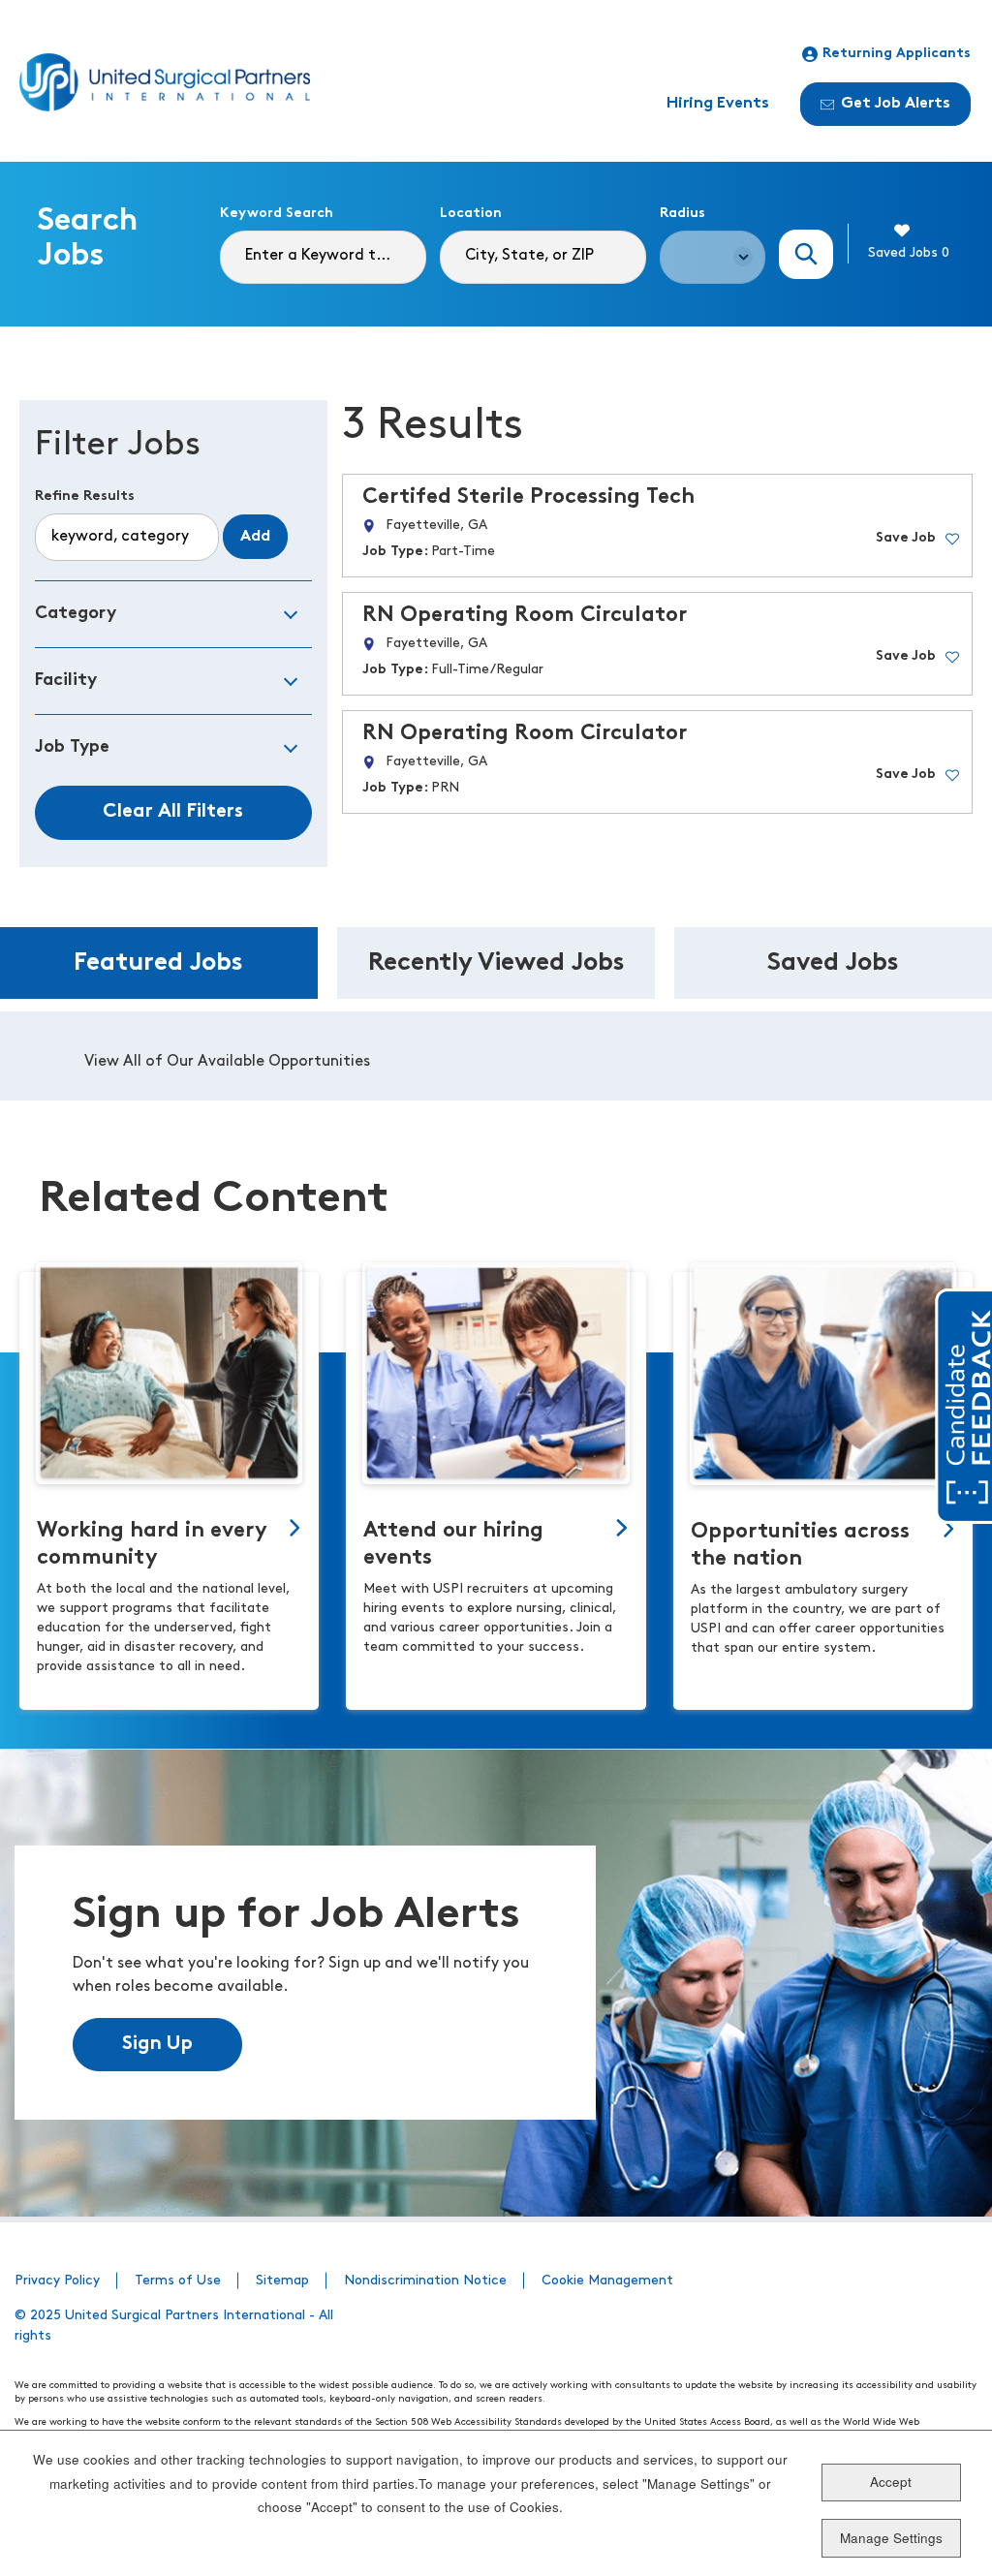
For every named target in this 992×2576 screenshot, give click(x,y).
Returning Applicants (897, 54)
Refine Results (85, 497)
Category (76, 614)
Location (471, 214)
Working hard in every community (152, 1545)
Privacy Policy (57, 2281)
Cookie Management (607, 2281)
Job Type (72, 747)
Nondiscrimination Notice (425, 2281)
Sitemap (282, 2281)
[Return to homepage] (165, 82)
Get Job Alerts (896, 104)
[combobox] (543, 257)
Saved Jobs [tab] (833, 963)
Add (255, 537)
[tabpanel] (496, 1056)
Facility (66, 681)
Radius (682, 214)
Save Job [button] (906, 538)
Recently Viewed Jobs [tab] (496, 963)
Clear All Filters (173, 812)
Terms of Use (178, 2281)
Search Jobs (806, 254)
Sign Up (157, 2044)
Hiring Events (718, 104)
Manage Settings (891, 2538)
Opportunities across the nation (800, 1546)
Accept (891, 2482)
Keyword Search (277, 214)
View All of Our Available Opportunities (227, 1062)
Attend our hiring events (453, 1545)
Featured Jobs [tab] (158, 963)
